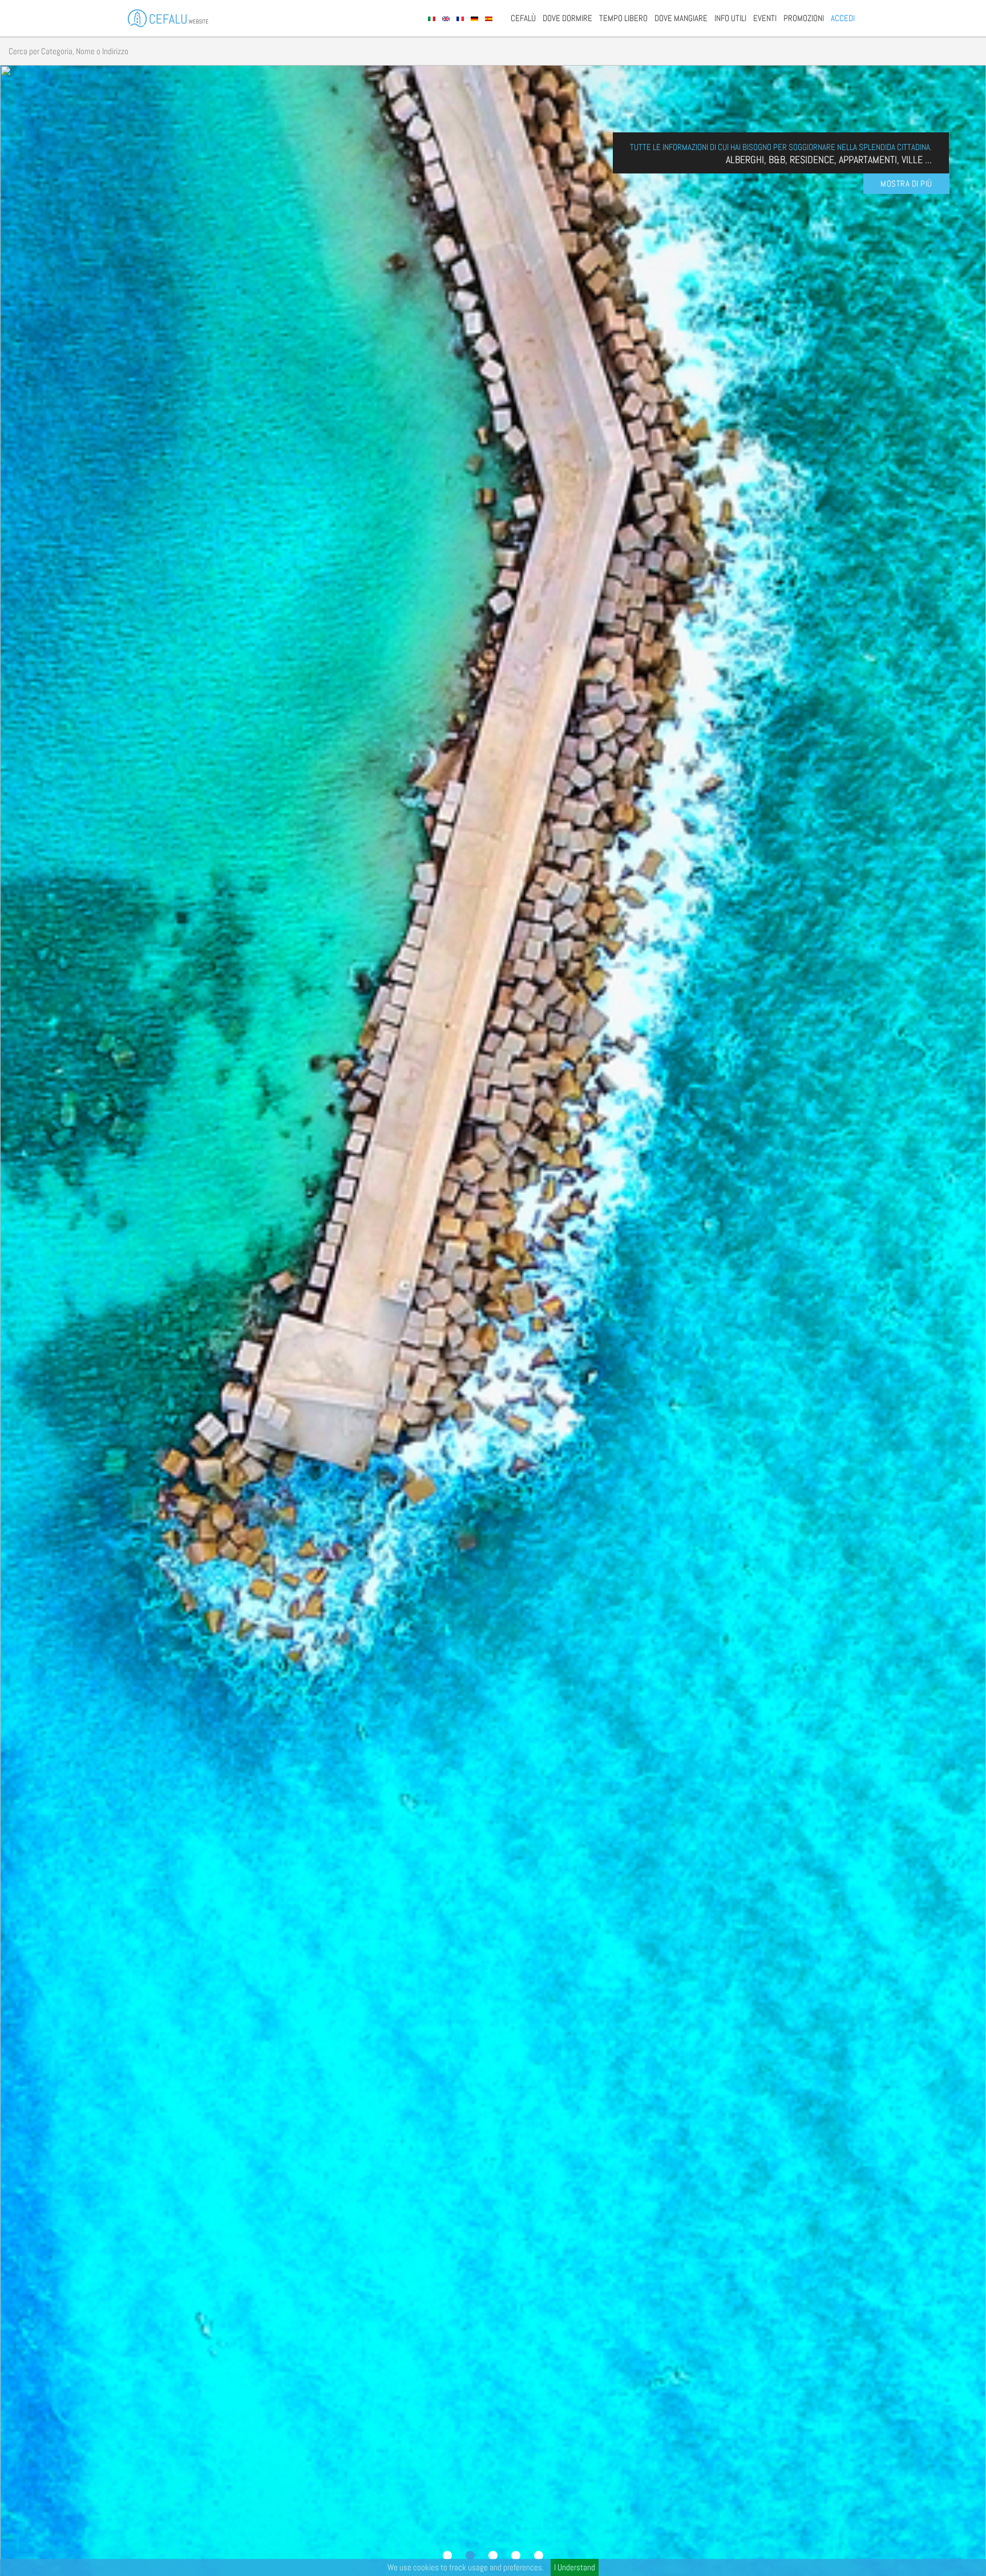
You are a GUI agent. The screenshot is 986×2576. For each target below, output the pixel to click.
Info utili (730, 18)
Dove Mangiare (681, 18)
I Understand (575, 2567)
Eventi (765, 18)
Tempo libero (623, 18)
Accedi (843, 18)
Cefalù (523, 18)
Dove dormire (567, 18)
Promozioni (804, 18)
